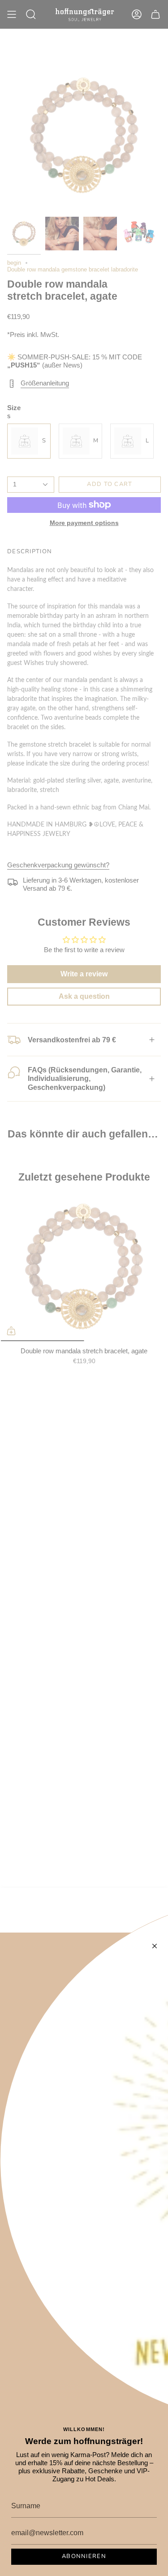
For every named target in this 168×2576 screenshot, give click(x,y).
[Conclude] (155, 1946)
